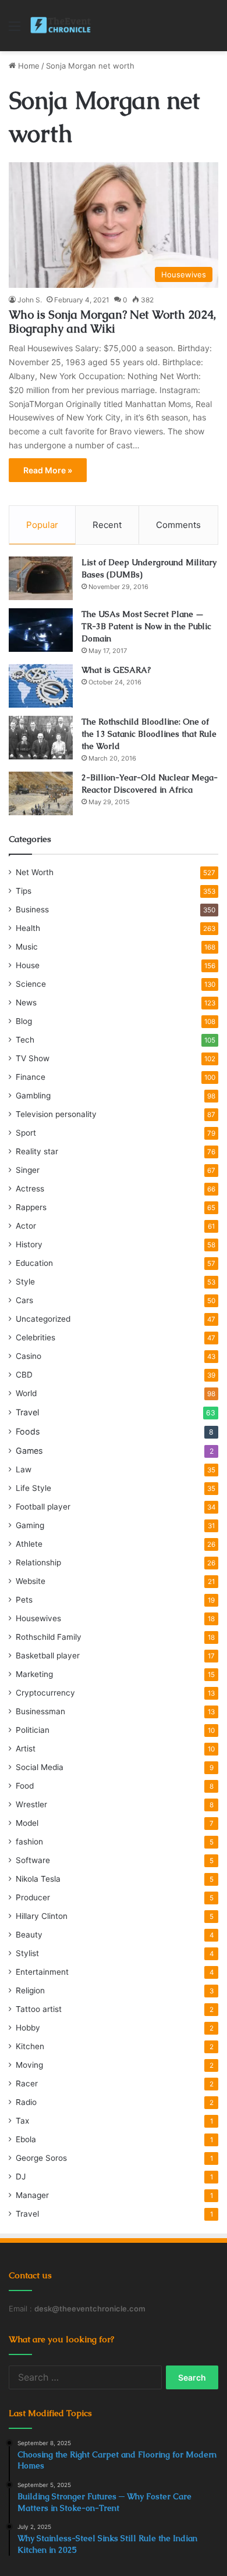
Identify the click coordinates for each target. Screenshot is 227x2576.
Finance (31, 1077)
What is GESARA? (116, 670)
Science (31, 984)
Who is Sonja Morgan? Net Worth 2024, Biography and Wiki (112, 322)
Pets (24, 1600)
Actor (26, 1226)
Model (27, 1823)
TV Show (33, 1058)
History (29, 1244)
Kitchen (30, 2046)
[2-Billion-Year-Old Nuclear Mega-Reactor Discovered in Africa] (41, 793)
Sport (26, 1133)
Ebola (26, 2139)
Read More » (48, 470)
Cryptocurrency (45, 1693)
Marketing (34, 1674)
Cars (24, 1300)
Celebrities (36, 1337)
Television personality (56, 1114)
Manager (32, 2195)
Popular (42, 525)
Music (27, 947)
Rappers (31, 1207)
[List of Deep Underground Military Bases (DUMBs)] (41, 578)
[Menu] (15, 30)
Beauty (29, 1935)
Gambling (33, 1096)
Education (34, 1263)
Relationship (38, 1562)
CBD (24, 1375)
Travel (27, 1412)
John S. (30, 300)
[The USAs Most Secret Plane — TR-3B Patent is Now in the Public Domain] (41, 630)
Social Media (40, 1767)
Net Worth (35, 872)
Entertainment (42, 1972)
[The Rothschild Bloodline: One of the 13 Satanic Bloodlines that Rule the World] (41, 738)
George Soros (41, 2158)
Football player (43, 1507)
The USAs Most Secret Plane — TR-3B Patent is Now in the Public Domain (146, 626)
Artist (26, 1749)
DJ (21, 2177)
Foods (28, 1431)
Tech (25, 1040)
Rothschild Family (49, 1637)
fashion (29, 1842)
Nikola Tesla (38, 1879)
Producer (33, 1897)
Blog (24, 1021)
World (26, 1393)
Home (28, 66)
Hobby (28, 2028)
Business (32, 909)
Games (29, 1451)
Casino (29, 1356)
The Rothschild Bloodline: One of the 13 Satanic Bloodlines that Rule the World (149, 734)
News (26, 1002)
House (28, 965)
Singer (28, 1170)
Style (25, 1282)
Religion (30, 1990)
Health (28, 928)
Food (25, 1786)
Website (31, 1581)
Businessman (40, 1711)
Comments (178, 525)
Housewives (38, 1618)
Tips (24, 891)
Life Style (33, 1488)
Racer (27, 2083)
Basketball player (48, 1656)
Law (24, 1469)
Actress (30, 1189)
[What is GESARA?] (41, 686)
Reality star (37, 1151)
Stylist (27, 1953)
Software (33, 1860)
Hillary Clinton (42, 1916)
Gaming (30, 1525)
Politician (33, 1730)
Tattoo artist (39, 2009)
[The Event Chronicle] (61, 26)
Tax (22, 2121)
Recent (107, 525)
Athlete (29, 1544)
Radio (26, 2102)
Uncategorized (43, 1319)
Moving (29, 2065)
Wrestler (31, 1804)
